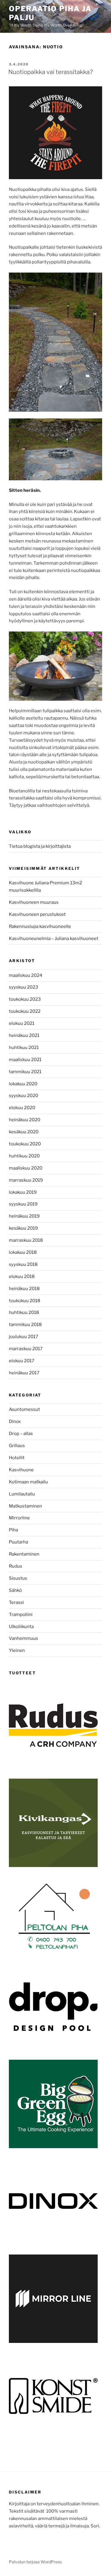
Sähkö (15, 1590)
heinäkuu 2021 (24, 1035)
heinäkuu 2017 (24, 1373)
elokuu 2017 (22, 1361)
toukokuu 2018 (25, 1301)
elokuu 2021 (22, 1023)
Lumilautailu (22, 1494)
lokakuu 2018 (23, 1252)
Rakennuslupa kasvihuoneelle (40, 926)
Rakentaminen (24, 1554)
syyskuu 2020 (24, 1096)
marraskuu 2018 (26, 1240)
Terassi (16, 1602)
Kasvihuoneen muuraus (34, 902)
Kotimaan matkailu (28, 1482)
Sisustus (18, 1578)
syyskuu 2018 (23, 1264)
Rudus (16, 1566)
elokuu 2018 (22, 1277)
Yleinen (17, 1650)
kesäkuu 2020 (24, 1132)
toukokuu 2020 (25, 1144)
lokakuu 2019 (23, 1192)
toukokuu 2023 (25, 999)
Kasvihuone (21, 1470)
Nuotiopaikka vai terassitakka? (50, 72)
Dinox (15, 1421)
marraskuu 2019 (26, 1180)
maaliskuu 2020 (26, 1168)
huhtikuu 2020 (24, 1156)
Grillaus (17, 1446)
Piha (13, 1530)
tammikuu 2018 (25, 1325)
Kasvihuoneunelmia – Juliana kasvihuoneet (54, 939)
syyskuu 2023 (24, 987)
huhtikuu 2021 (24, 1048)
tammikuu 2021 (25, 1072)
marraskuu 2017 (26, 1349)
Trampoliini (21, 1614)
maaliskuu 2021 (25, 1060)
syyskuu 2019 (23, 1204)
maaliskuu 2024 (26, 975)
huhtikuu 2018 (24, 1312)
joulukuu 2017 (24, 1337)
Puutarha (18, 1542)
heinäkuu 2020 (25, 1120)
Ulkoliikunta (21, 1627)
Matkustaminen (25, 1506)
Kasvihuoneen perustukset (37, 914)
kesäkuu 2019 (23, 1228)
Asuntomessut (24, 1409)
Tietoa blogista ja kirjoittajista (40, 846)
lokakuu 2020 (23, 1084)
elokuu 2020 (22, 1108)
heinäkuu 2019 (24, 1216)
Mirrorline (19, 1518)
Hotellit (17, 1458)
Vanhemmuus (24, 1638)
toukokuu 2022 (25, 1011)
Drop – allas (21, 1434)
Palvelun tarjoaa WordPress (35, 2562)
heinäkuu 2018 (24, 1289)
